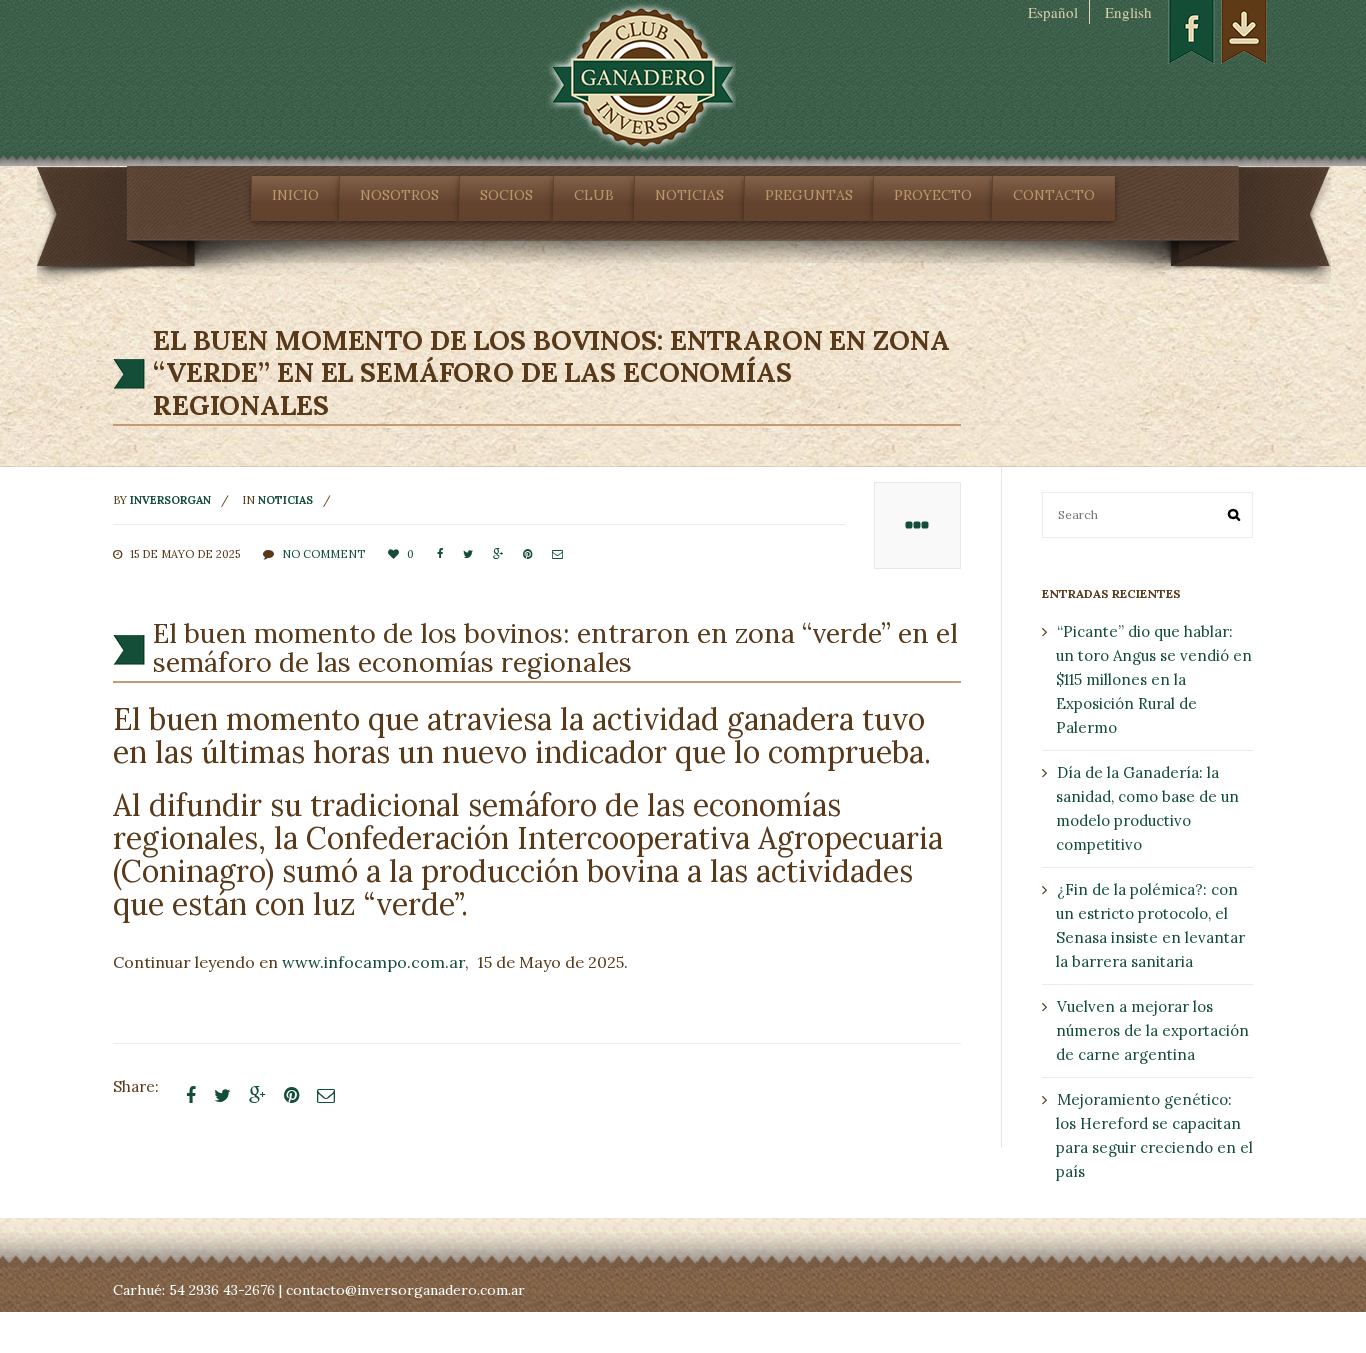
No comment (323, 554)
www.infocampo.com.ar (373, 962)
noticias (285, 500)
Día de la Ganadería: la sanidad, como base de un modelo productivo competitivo (1147, 808)
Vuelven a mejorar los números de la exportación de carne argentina (1152, 1030)
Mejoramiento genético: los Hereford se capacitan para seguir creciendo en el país (1154, 1135)
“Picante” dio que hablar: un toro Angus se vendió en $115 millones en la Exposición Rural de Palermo (1154, 679)
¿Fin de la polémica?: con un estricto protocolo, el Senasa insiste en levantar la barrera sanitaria (1150, 925)
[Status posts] (917, 525)
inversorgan (170, 500)
